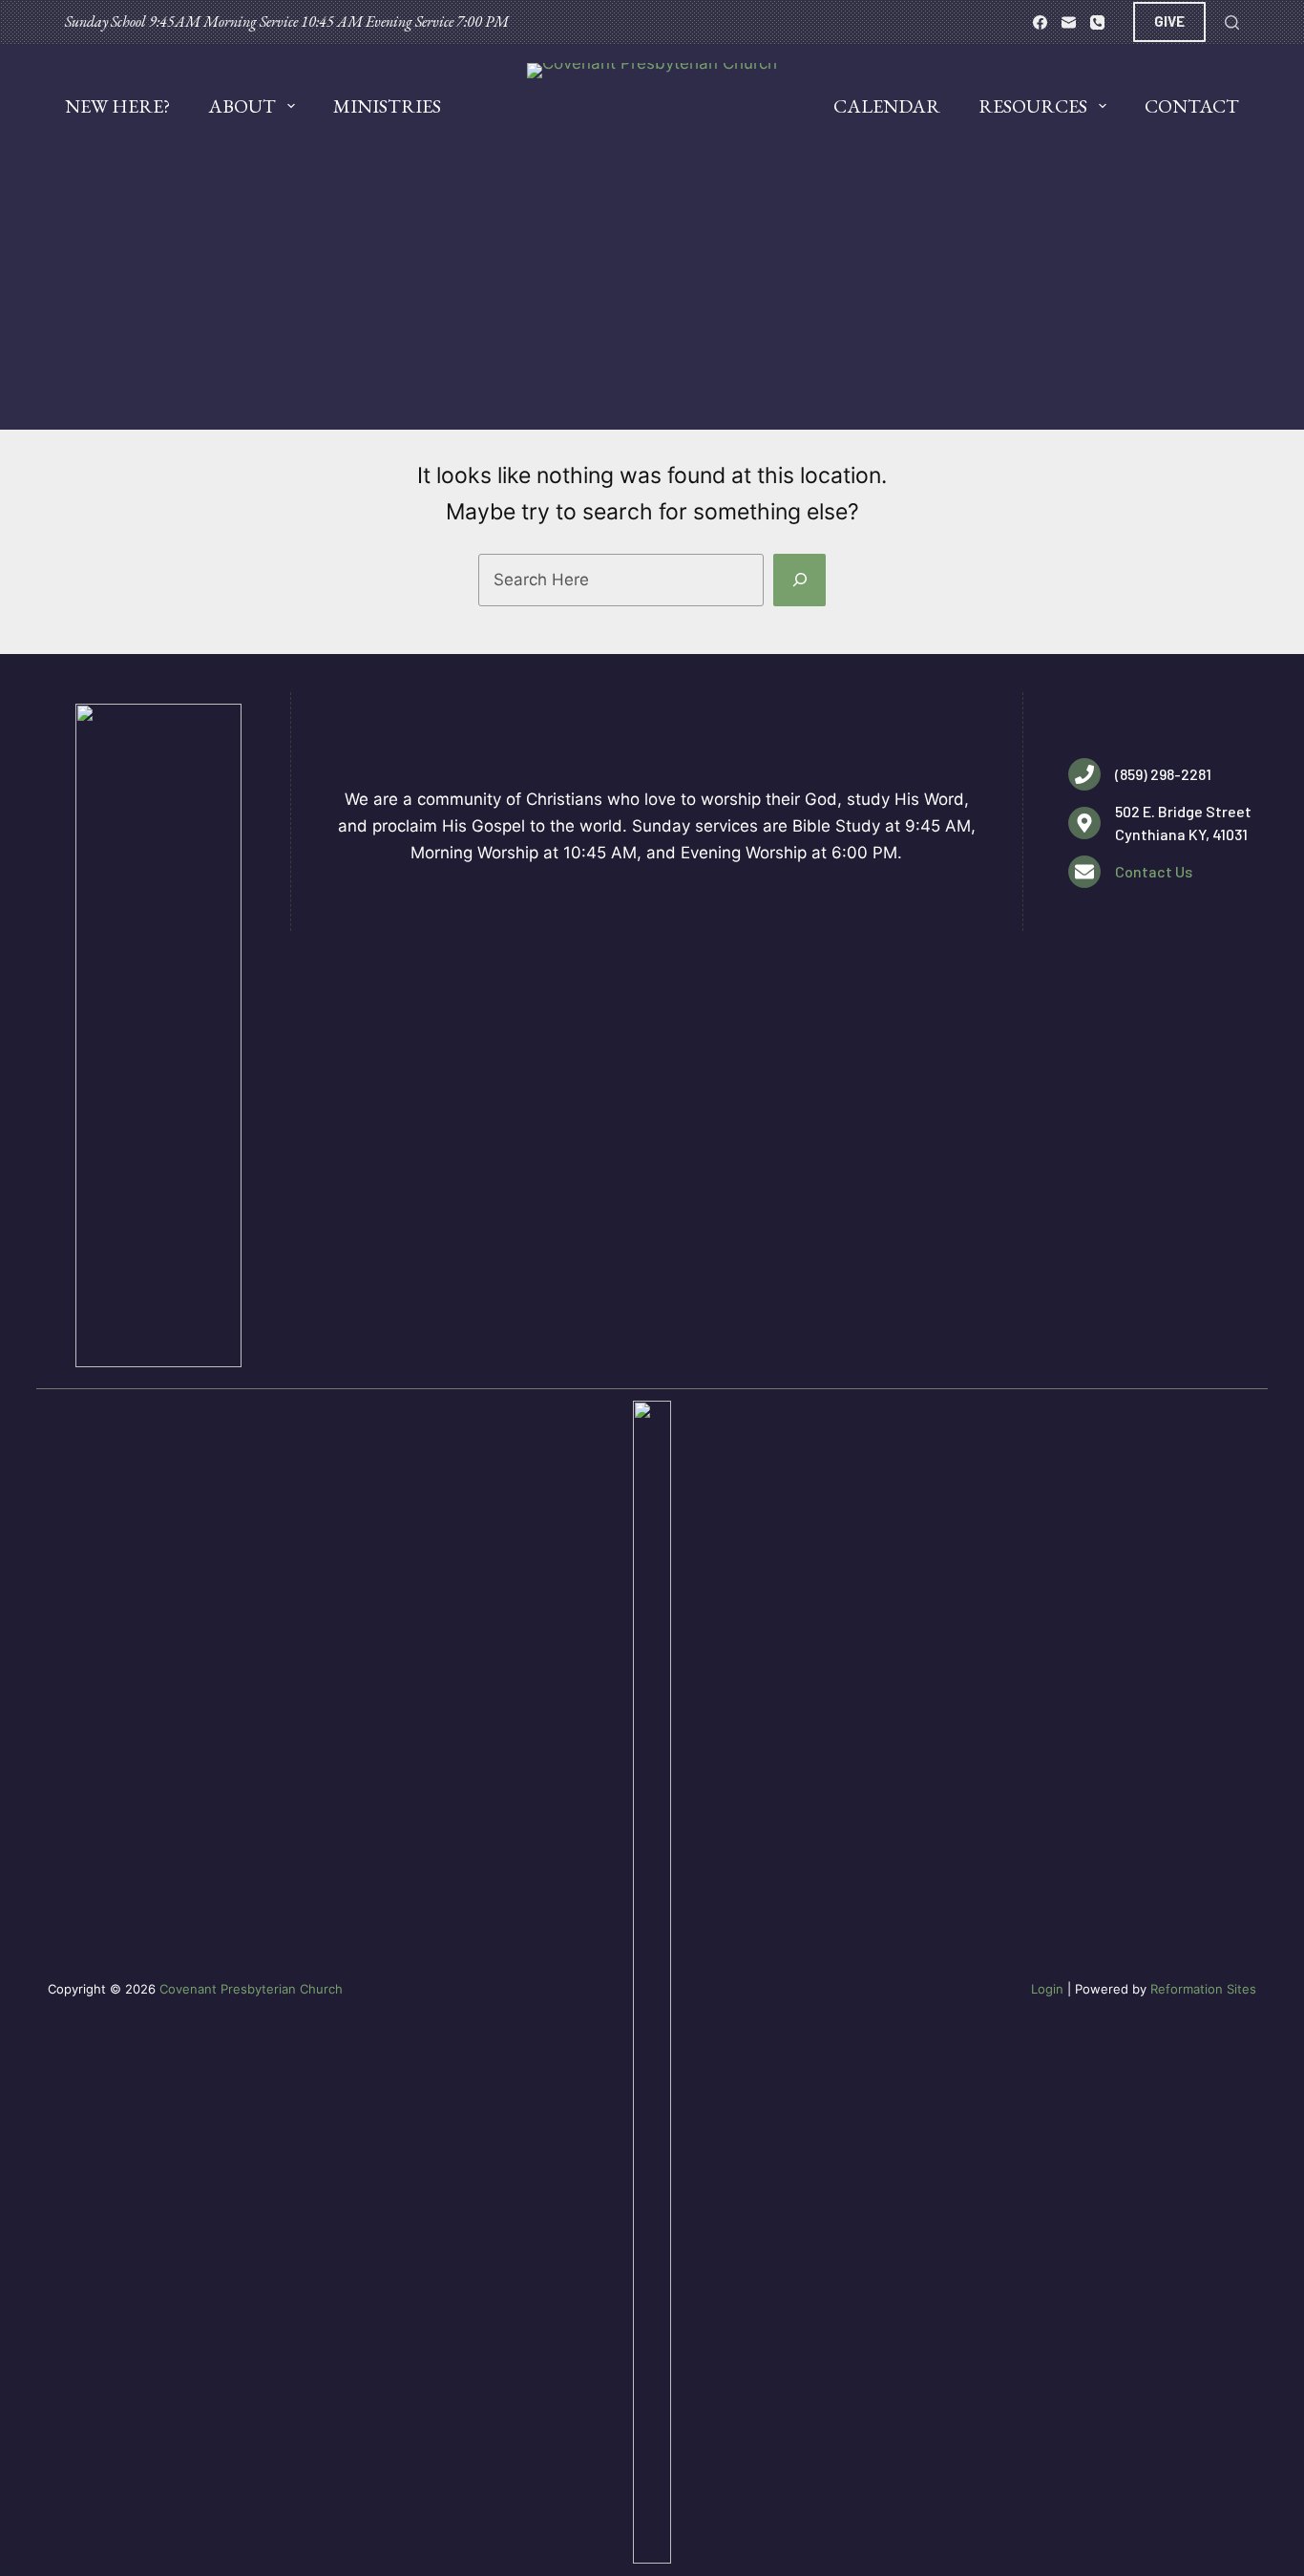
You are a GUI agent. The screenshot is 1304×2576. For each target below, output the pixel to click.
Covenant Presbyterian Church (251, 1989)
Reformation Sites (1203, 1989)
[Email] (1069, 22)
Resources (1033, 106)
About (242, 106)
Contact (1192, 106)
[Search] (1232, 22)
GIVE (1169, 21)
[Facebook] (1040, 22)
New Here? (117, 106)
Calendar (887, 106)
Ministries (387, 106)
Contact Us (1154, 871)
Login (1047, 1989)
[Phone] (1097, 22)
